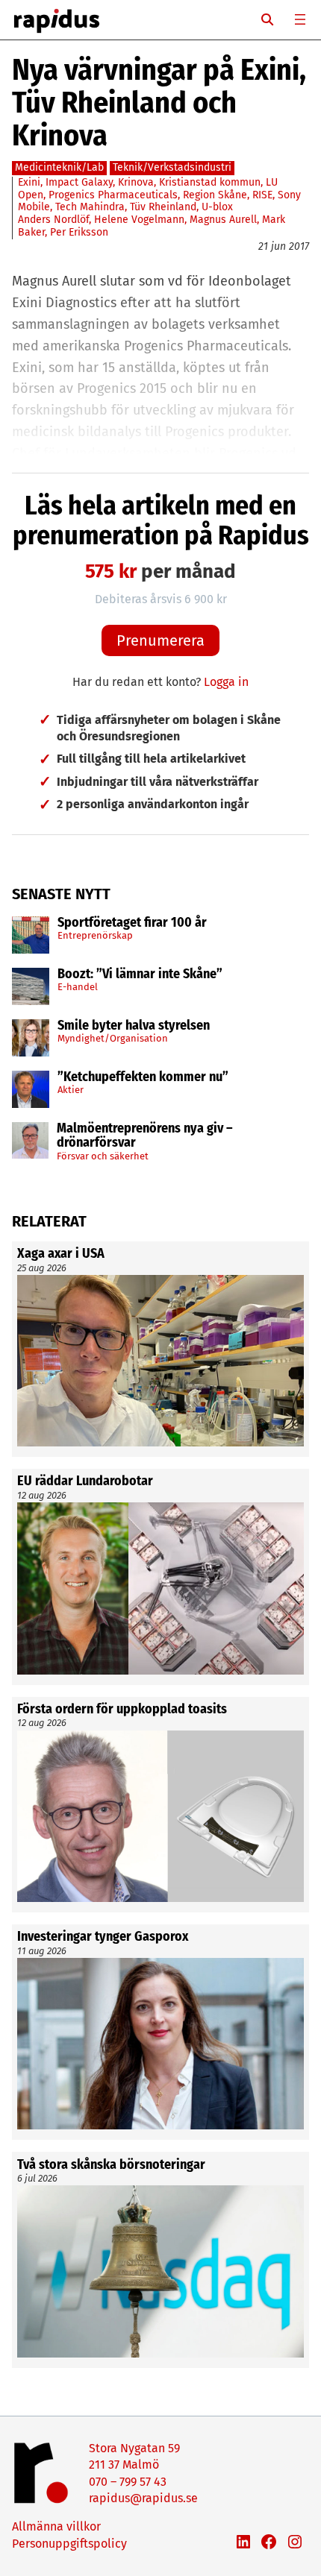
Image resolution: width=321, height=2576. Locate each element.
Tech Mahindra (90, 207)
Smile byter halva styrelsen (134, 1026)
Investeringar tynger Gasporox (103, 1937)
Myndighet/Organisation (113, 1038)
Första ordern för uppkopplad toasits (122, 1710)
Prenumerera (160, 640)
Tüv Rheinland (163, 207)
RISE (262, 195)
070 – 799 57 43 (128, 2482)
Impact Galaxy (79, 182)
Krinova (136, 182)
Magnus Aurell (223, 220)
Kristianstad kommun (210, 182)
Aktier (71, 1090)
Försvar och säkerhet (103, 1156)
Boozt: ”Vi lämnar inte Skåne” (140, 974)
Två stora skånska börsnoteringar (111, 2165)
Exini (29, 182)
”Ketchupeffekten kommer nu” (143, 1077)
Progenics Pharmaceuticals (113, 195)
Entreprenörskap (95, 935)
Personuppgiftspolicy (69, 2544)
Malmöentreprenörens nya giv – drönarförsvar (145, 1136)
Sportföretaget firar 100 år (132, 923)
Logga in (226, 682)
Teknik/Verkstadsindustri (172, 167)
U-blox (217, 207)
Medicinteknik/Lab (59, 167)
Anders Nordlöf (53, 220)
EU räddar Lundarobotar (85, 1481)
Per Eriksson (79, 232)
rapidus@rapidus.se (143, 2498)
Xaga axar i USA (61, 1254)
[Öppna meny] (300, 19)
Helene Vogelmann (139, 220)
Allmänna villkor (56, 2526)
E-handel (78, 987)
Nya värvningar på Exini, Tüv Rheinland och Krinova (159, 103)
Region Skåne (215, 195)
